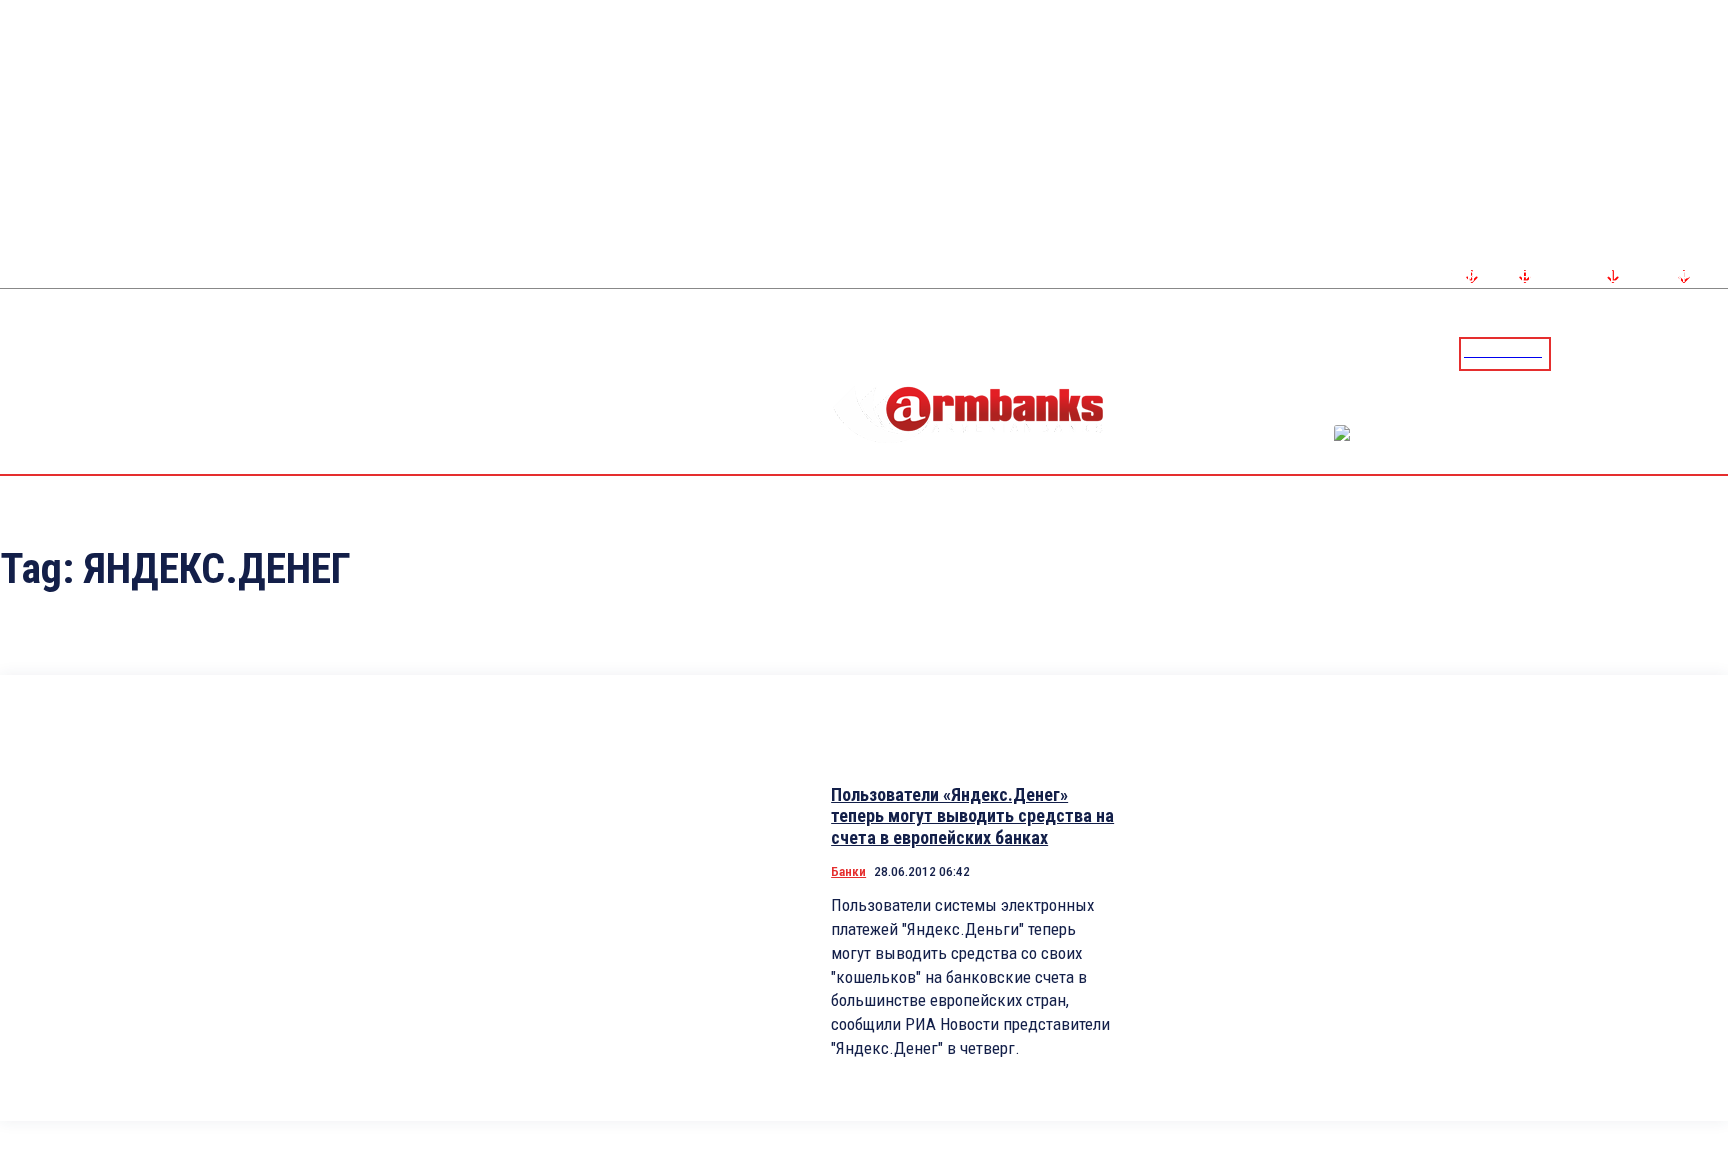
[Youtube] (1691, 353)
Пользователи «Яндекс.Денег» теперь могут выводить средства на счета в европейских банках (972, 816)
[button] (1571, 352)
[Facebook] (1643, 353)
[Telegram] (1667, 353)
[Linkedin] (1715, 353)
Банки (848, 871)
